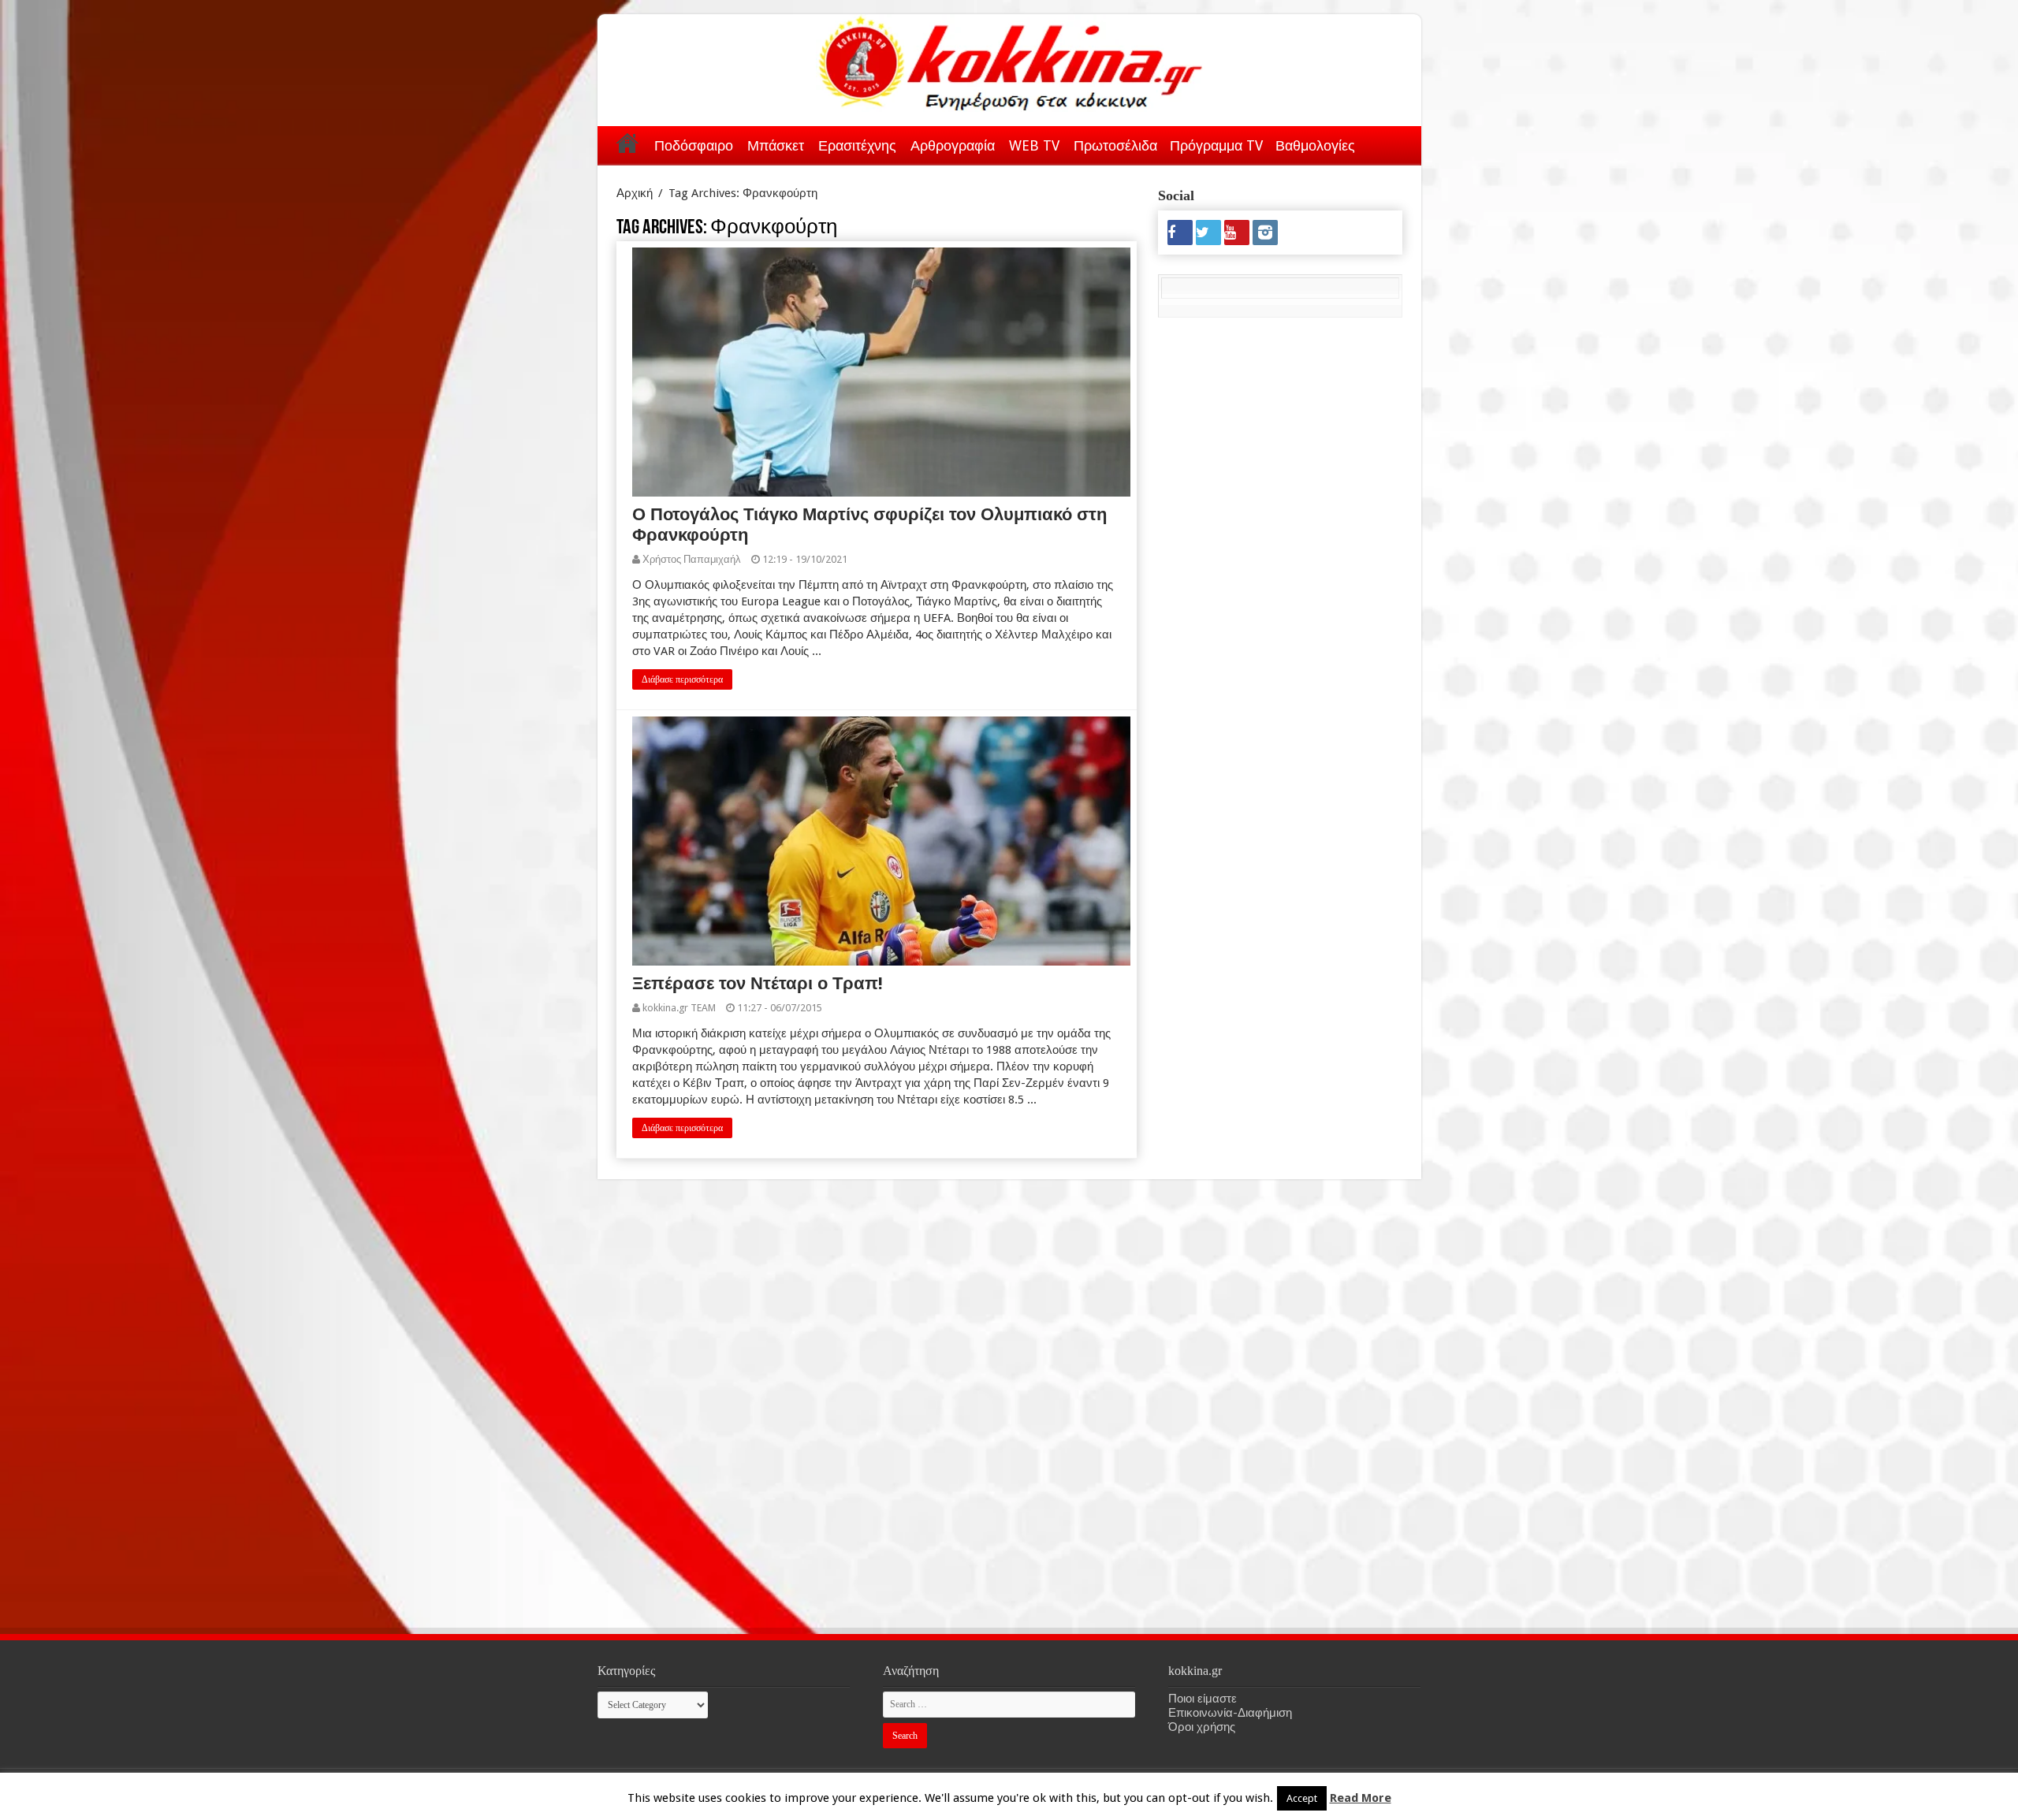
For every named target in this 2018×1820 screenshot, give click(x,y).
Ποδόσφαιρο (694, 145)
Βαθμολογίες (1315, 145)
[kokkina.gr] (1011, 60)
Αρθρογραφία (953, 145)
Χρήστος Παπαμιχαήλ (692, 559)
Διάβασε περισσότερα (682, 679)
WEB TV (1034, 145)
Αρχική (627, 143)
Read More (1361, 1798)
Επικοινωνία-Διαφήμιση (1230, 1713)
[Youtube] (1237, 233)
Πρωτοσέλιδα (1115, 145)
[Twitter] (1208, 233)
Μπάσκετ (776, 145)
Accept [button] (1302, 1798)
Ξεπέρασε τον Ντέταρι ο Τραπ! (758, 983)
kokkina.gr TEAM (679, 1008)
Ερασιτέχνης (857, 145)
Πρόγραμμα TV (1216, 145)
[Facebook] (1180, 233)
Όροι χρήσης (1202, 1727)
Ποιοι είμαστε (1203, 1699)
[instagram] (1265, 233)
